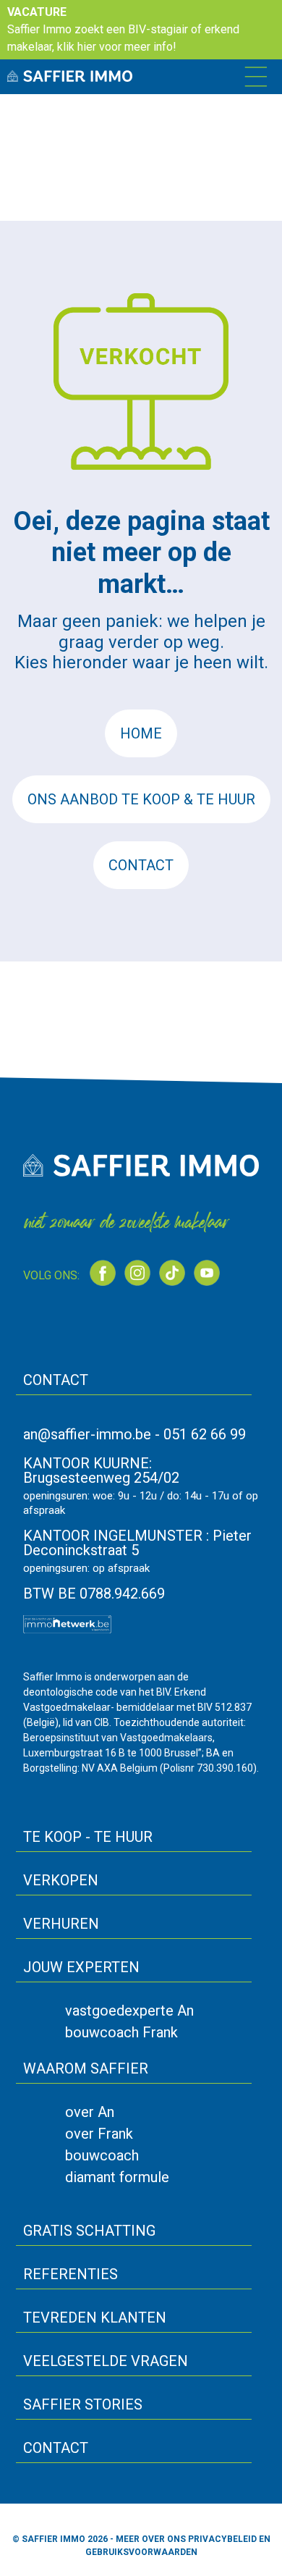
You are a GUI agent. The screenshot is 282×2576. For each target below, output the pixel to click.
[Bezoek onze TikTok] (172, 1273)
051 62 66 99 (205, 1434)
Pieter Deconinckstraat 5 (137, 1543)
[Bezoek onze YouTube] (207, 1273)
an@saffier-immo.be (87, 1434)
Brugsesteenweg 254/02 (101, 1478)
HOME (141, 733)
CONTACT (141, 865)
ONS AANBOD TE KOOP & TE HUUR (141, 799)
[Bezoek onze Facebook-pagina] (103, 1273)
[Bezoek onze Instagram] (137, 1273)
